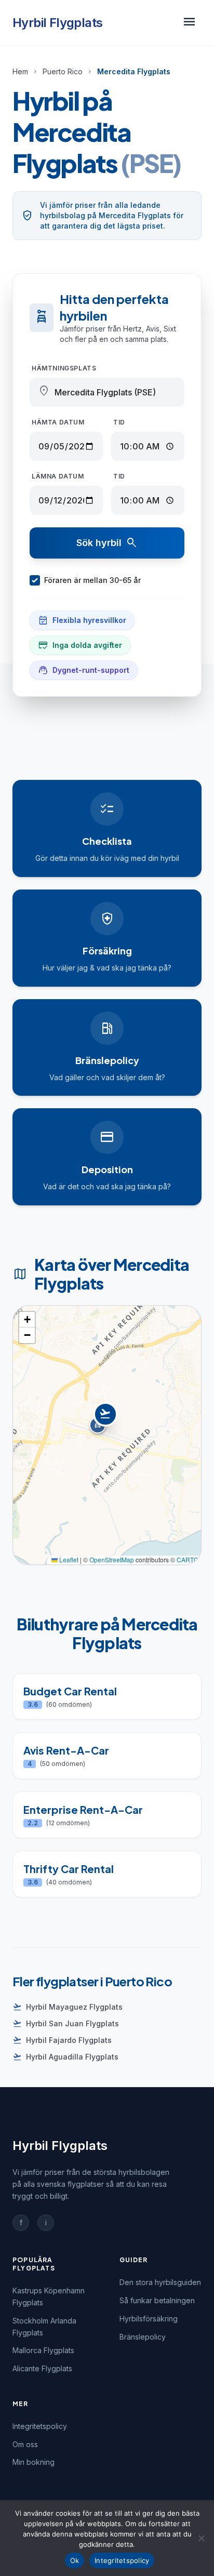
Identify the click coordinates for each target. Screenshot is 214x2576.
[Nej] (201, 2538)
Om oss (25, 2444)
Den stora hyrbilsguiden (160, 2282)
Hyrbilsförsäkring (149, 2319)
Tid (119, 422)
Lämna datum (58, 476)
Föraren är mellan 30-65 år (92, 580)
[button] (107, 1424)
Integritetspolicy (40, 2426)
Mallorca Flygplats (43, 2350)
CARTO (188, 1559)
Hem (20, 71)
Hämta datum (58, 422)
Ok (75, 2560)
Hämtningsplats (64, 368)
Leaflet (68, 1559)
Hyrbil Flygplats (57, 23)
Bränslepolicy (143, 2337)
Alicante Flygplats (42, 2368)
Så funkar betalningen (157, 2300)
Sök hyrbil (107, 543)
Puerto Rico (63, 71)
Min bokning (34, 2462)
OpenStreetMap (112, 1559)
